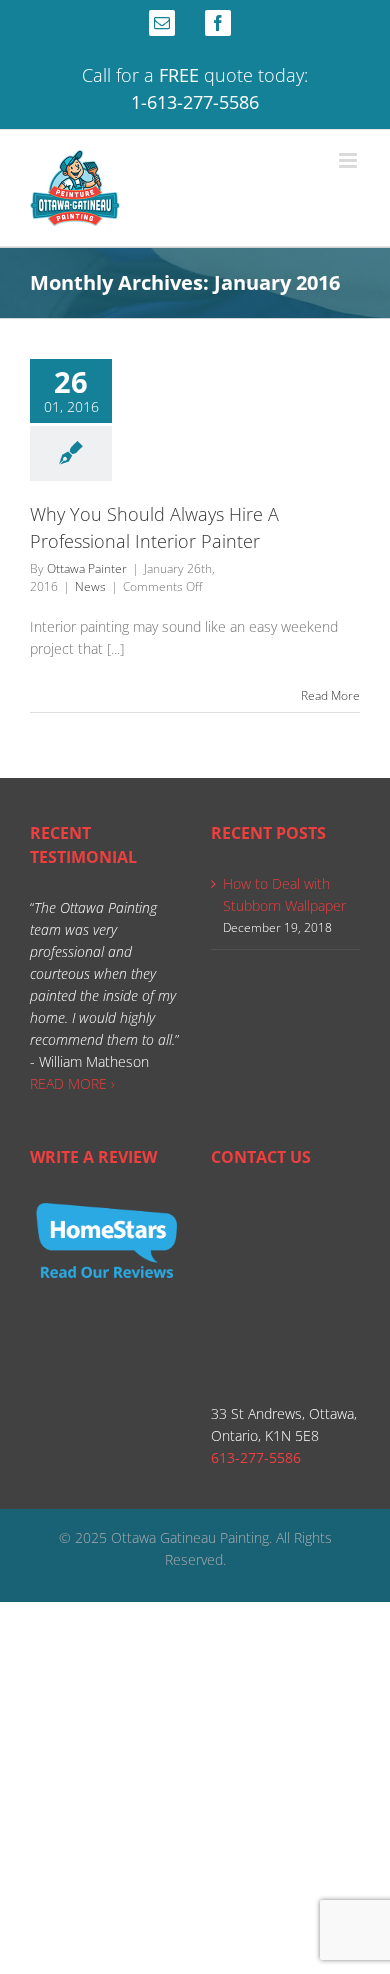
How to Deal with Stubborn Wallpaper (284, 894)
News (90, 586)
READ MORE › (72, 1083)
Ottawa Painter (87, 568)
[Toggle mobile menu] (349, 160)
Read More (330, 695)
